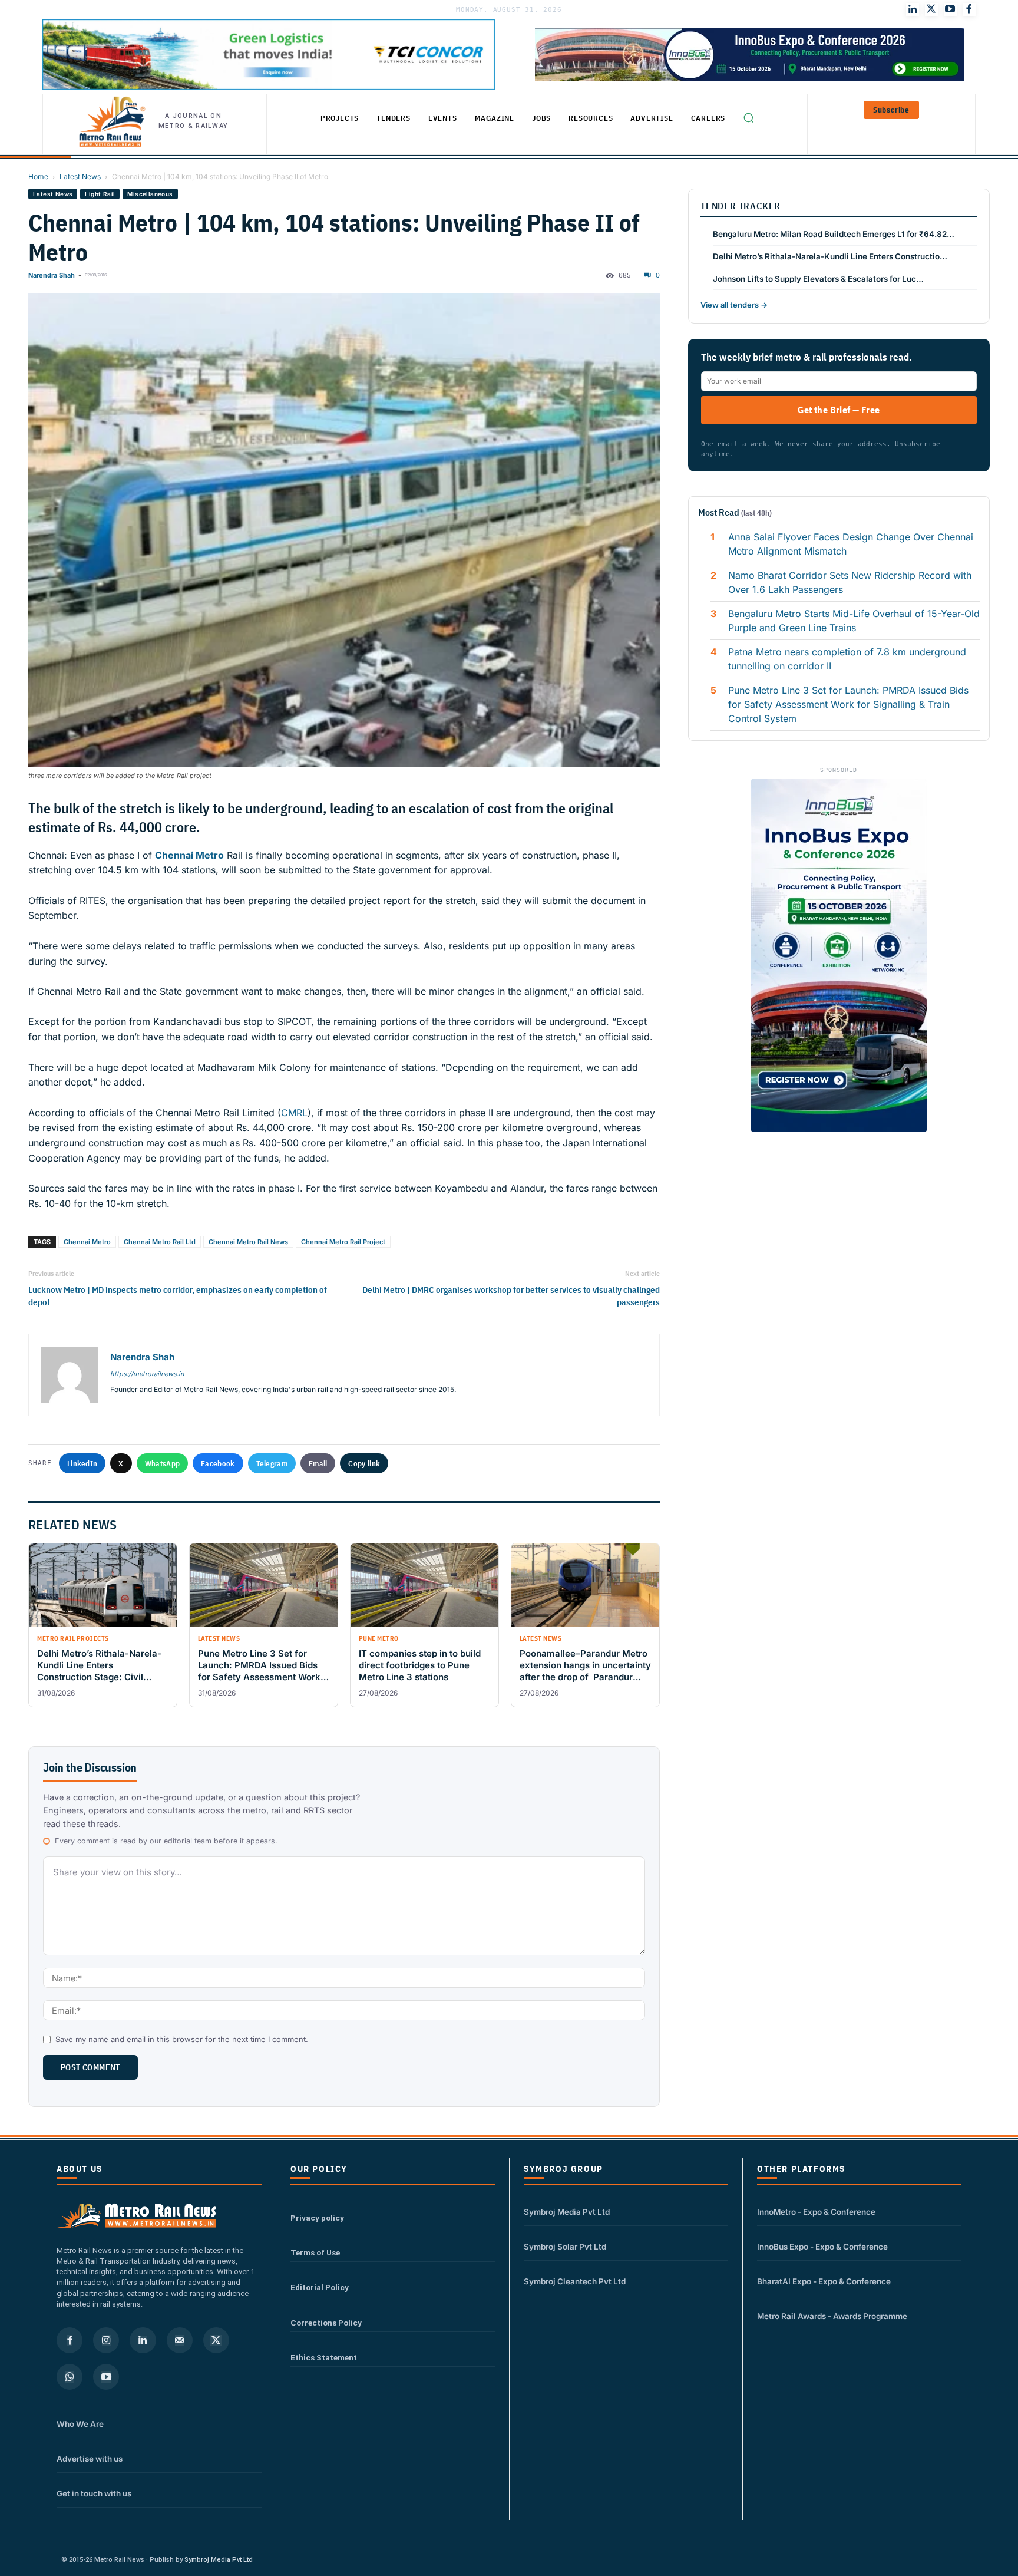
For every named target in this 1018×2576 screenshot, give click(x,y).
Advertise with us (90, 2459)
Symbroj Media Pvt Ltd (567, 2212)
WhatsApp (162, 1463)
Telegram (272, 1463)
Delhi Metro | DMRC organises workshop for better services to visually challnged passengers (511, 1296)
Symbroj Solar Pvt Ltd (565, 2247)
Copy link (364, 1463)
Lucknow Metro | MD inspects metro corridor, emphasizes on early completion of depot (178, 1296)
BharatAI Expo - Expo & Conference (824, 2281)
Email (318, 1463)
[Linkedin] (143, 2340)
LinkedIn (82, 1463)
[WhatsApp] (70, 2377)
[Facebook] (969, 9)
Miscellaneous (150, 194)
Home (38, 177)
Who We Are (80, 2424)
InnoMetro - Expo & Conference (816, 2212)
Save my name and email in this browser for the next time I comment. (182, 2039)
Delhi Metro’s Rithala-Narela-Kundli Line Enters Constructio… (830, 256)
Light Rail (100, 194)
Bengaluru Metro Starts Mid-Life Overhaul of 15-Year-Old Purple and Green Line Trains (854, 621)
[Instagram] (106, 2340)
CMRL (294, 1113)
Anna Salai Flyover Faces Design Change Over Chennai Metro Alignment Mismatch (851, 544)
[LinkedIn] (913, 9)
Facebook (218, 1463)
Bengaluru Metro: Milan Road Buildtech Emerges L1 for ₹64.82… (834, 234)
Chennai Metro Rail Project (343, 1242)
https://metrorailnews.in (147, 1374)
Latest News (80, 177)
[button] (748, 117)
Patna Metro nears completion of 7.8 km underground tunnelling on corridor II (847, 659)
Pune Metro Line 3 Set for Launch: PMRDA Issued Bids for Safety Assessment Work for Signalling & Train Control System (848, 704)
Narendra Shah (52, 275)
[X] (216, 2340)
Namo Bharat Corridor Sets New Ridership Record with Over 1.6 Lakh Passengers (850, 582)
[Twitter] (931, 9)
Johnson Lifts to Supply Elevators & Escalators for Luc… (818, 279)
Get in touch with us (94, 2493)
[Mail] (180, 2340)
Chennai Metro (87, 1242)
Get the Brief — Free (839, 410)
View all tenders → (734, 305)
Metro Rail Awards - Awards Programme (832, 2316)
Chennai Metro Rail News (248, 1242)
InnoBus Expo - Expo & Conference (822, 2247)
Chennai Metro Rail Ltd (160, 1242)
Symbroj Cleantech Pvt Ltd (575, 2281)
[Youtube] (950, 9)
